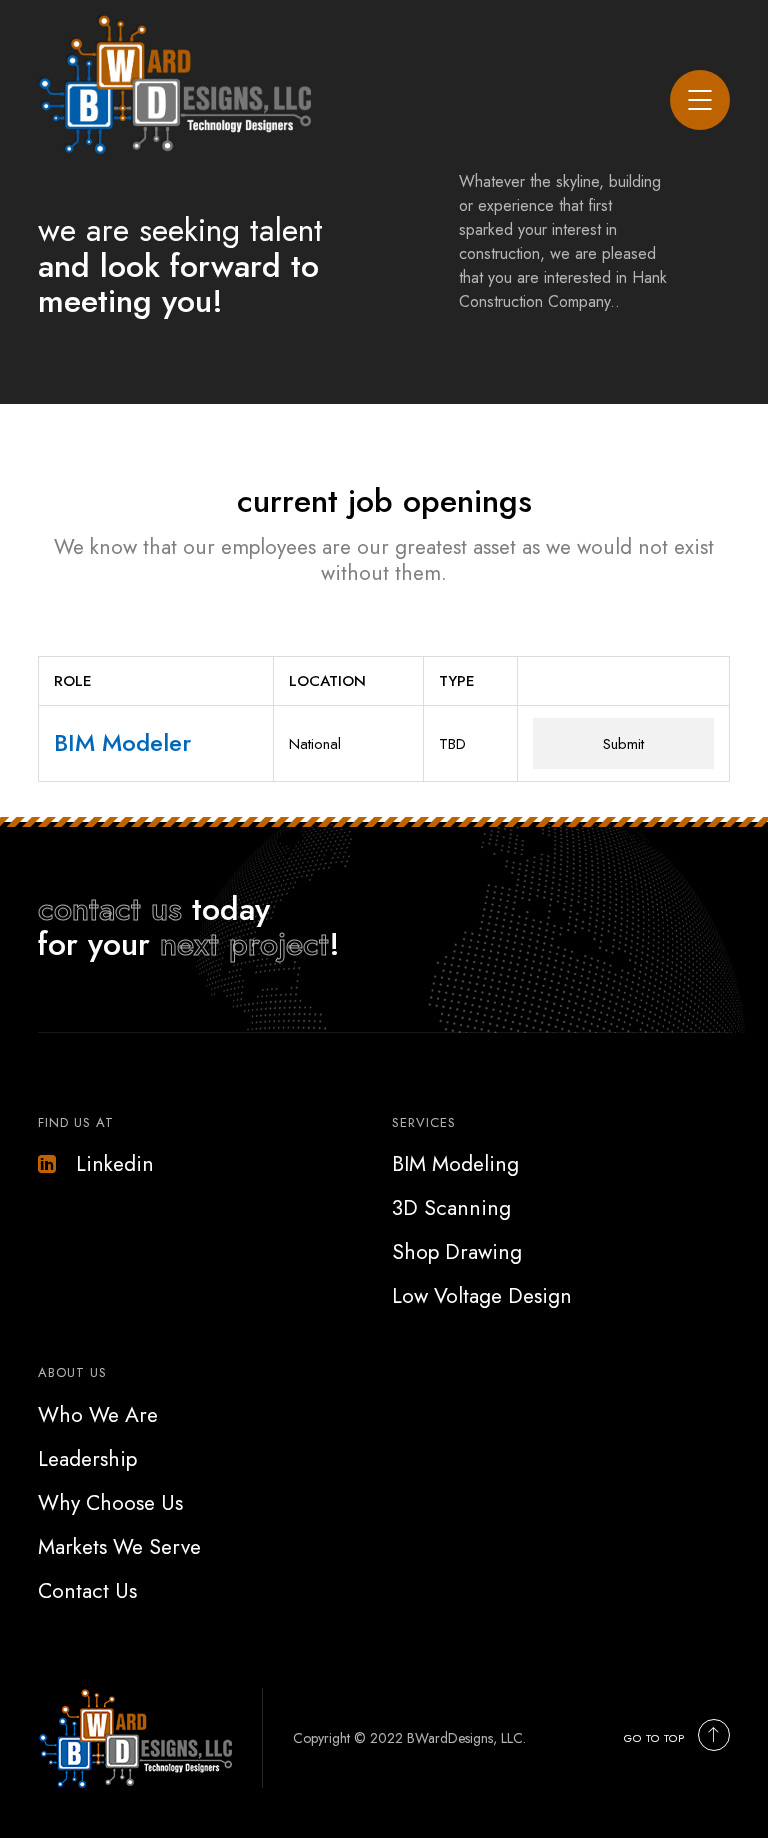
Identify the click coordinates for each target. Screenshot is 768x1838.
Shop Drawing (457, 1252)
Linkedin (115, 1164)
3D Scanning (451, 1208)
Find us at (76, 1122)
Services (424, 1122)
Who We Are (98, 1415)
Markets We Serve (119, 1547)
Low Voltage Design (482, 1296)
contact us (110, 909)
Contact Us (87, 1591)
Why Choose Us (110, 1503)
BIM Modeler (122, 742)
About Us (72, 1372)
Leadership (87, 1459)
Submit (623, 744)
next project (244, 944)
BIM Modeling (455, 1164)
